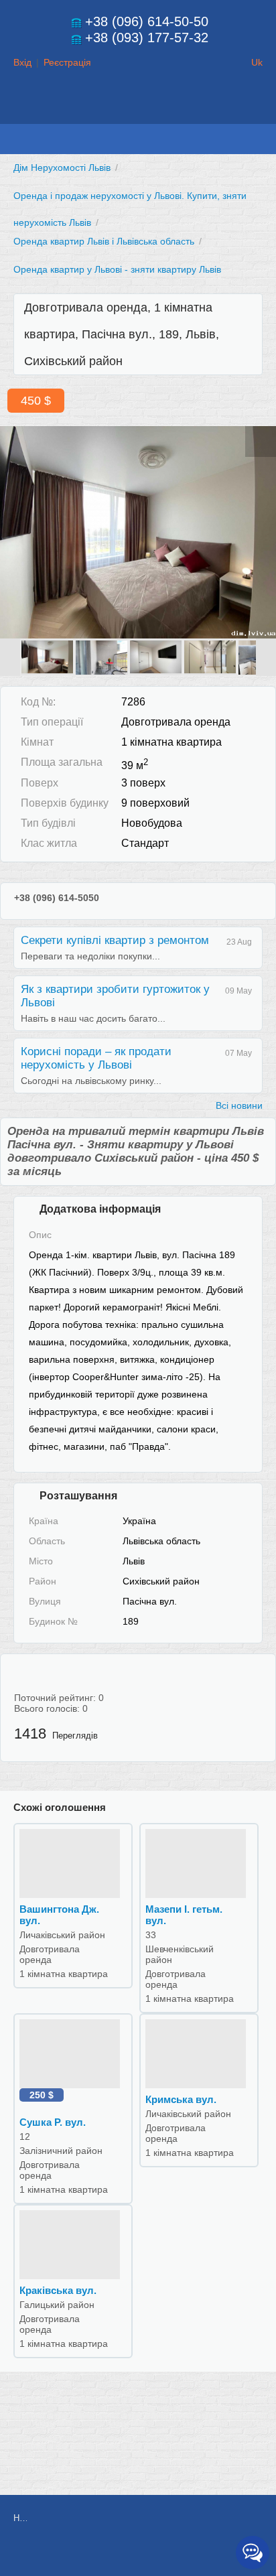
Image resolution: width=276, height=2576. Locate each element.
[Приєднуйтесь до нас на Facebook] (144, 2554)
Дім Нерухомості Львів (62, 167)
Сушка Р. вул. (53, 2122)
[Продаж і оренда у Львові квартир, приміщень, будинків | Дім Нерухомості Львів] (138, 111)
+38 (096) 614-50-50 (147, 21)
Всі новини (239, 1105)
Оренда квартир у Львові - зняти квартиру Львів (117, 269)
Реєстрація (67, 62)
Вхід (22, 62)
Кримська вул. (181, 2099)
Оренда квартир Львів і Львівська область (104, 241)
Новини (20, 2518)
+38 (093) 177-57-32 (147, 38)
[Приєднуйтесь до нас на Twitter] (174, 2554)
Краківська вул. (58, 2290)
